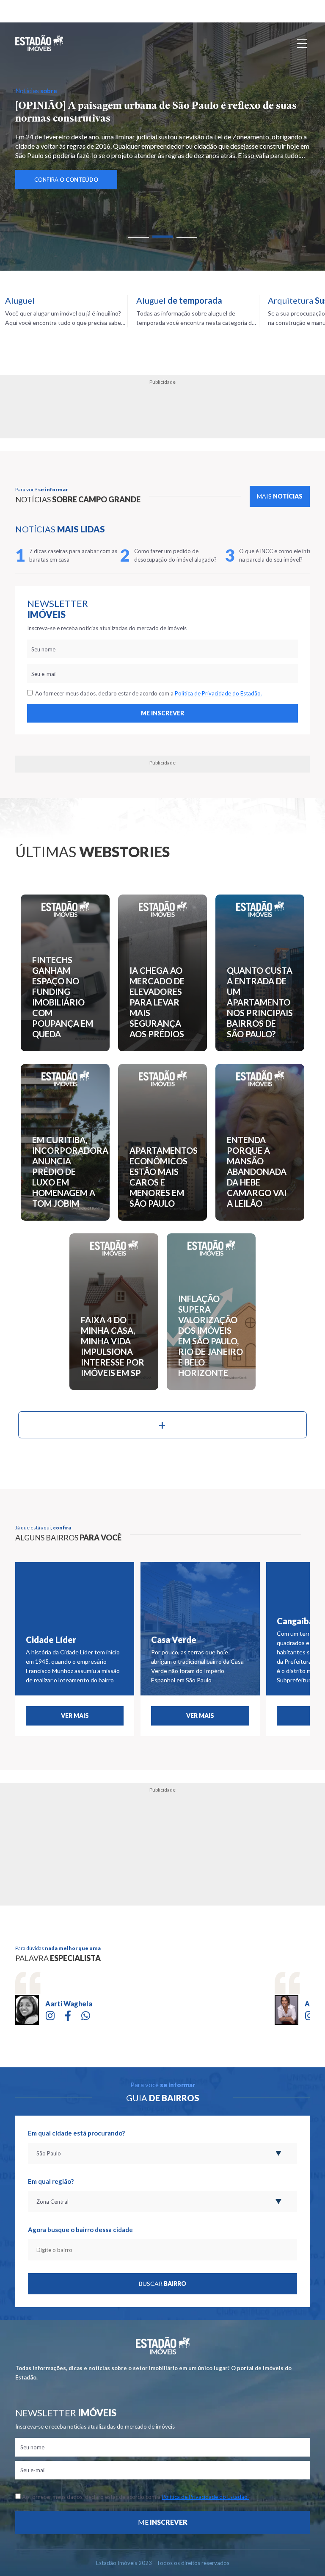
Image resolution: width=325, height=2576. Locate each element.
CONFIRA (66, 180)
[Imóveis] (163, 2346)
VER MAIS (75, 1716)
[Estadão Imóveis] (39, 43)
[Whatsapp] (86, 2015)
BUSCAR (162, 2284)
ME (163, 2522)
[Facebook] (68, 2015)
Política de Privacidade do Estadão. (218, 693)
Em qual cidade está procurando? (76, 2133)
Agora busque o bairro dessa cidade (80, 2230)
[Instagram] (50, 2015)
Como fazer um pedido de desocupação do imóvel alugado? (175, 555)
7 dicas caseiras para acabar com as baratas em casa (73, 555)
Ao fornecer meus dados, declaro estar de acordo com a (147, 693)
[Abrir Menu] (302, 43)
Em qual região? (51, 2181)
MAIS (280, 496)
